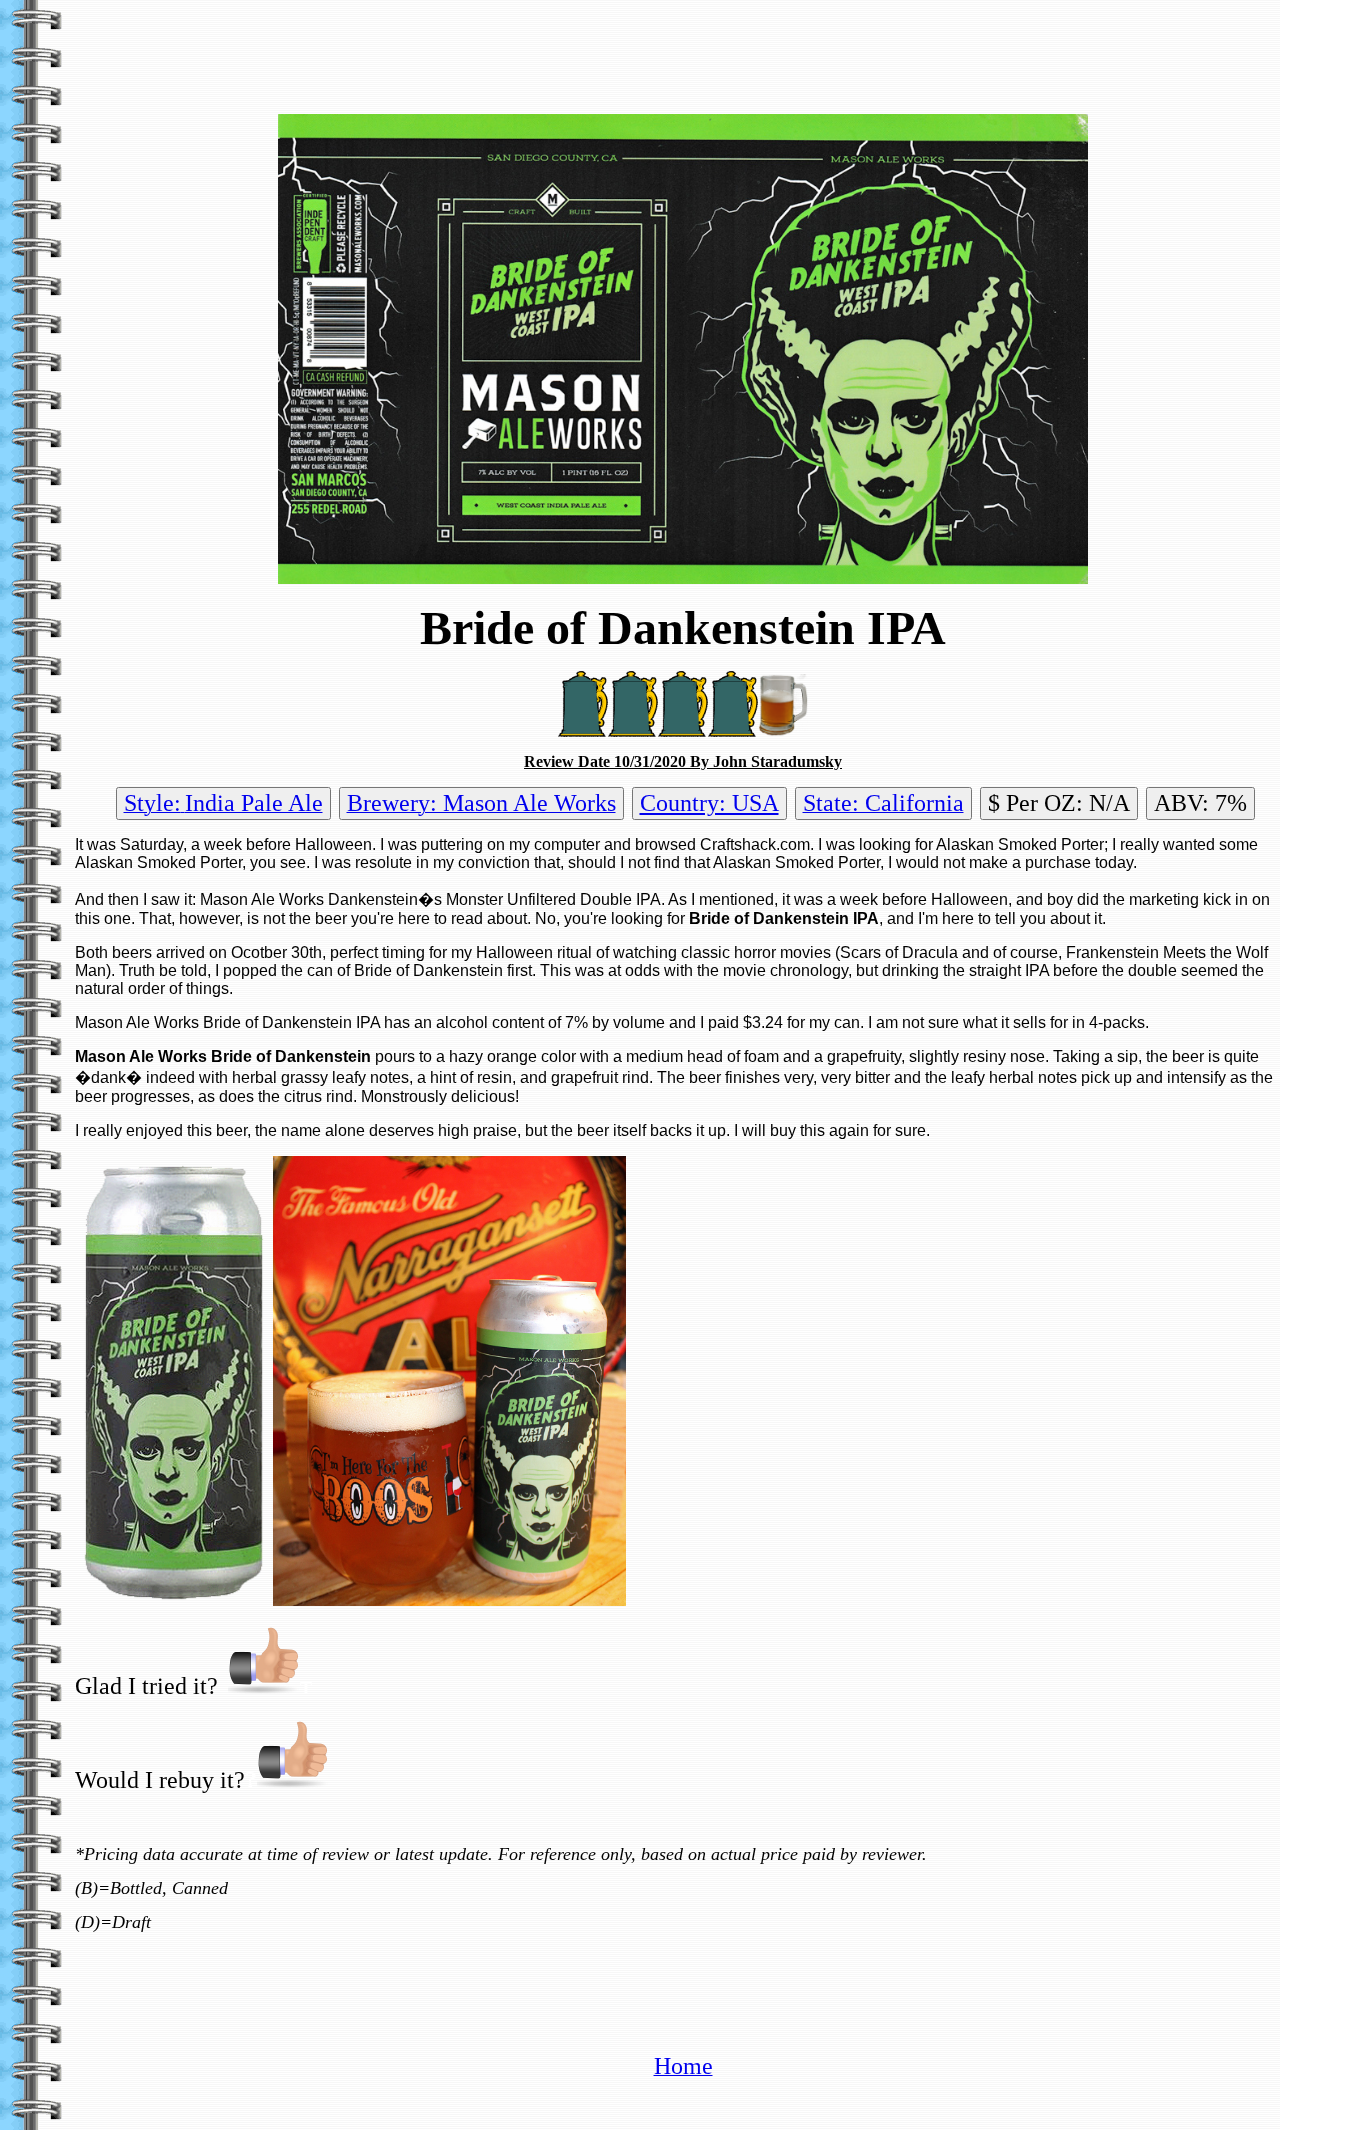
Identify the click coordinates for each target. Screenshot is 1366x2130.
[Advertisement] (683, 53)
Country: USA (709, 803)
